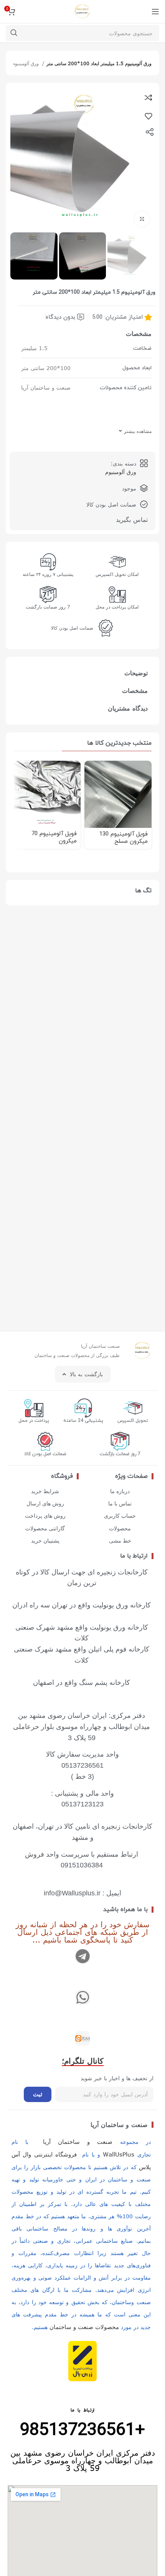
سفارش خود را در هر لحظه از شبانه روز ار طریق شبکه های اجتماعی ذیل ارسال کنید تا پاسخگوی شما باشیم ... (83, 1932)
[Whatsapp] (82, 1997)
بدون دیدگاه (60, 317)
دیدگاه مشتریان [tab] (128, 708)
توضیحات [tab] (136, 673)
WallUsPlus (119, 2154)
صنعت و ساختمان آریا (119, 2125)
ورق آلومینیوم (26, 63)
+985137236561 (82, 2430)
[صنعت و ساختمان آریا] (82, 2038)
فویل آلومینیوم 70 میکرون (54, 837)
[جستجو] (14, 33)
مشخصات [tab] (135, 691)
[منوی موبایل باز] (155, 12)
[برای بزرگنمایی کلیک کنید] (142, 219)
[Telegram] (82, 1956)
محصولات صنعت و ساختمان (84, 2327)
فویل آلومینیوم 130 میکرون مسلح (124, 838)
